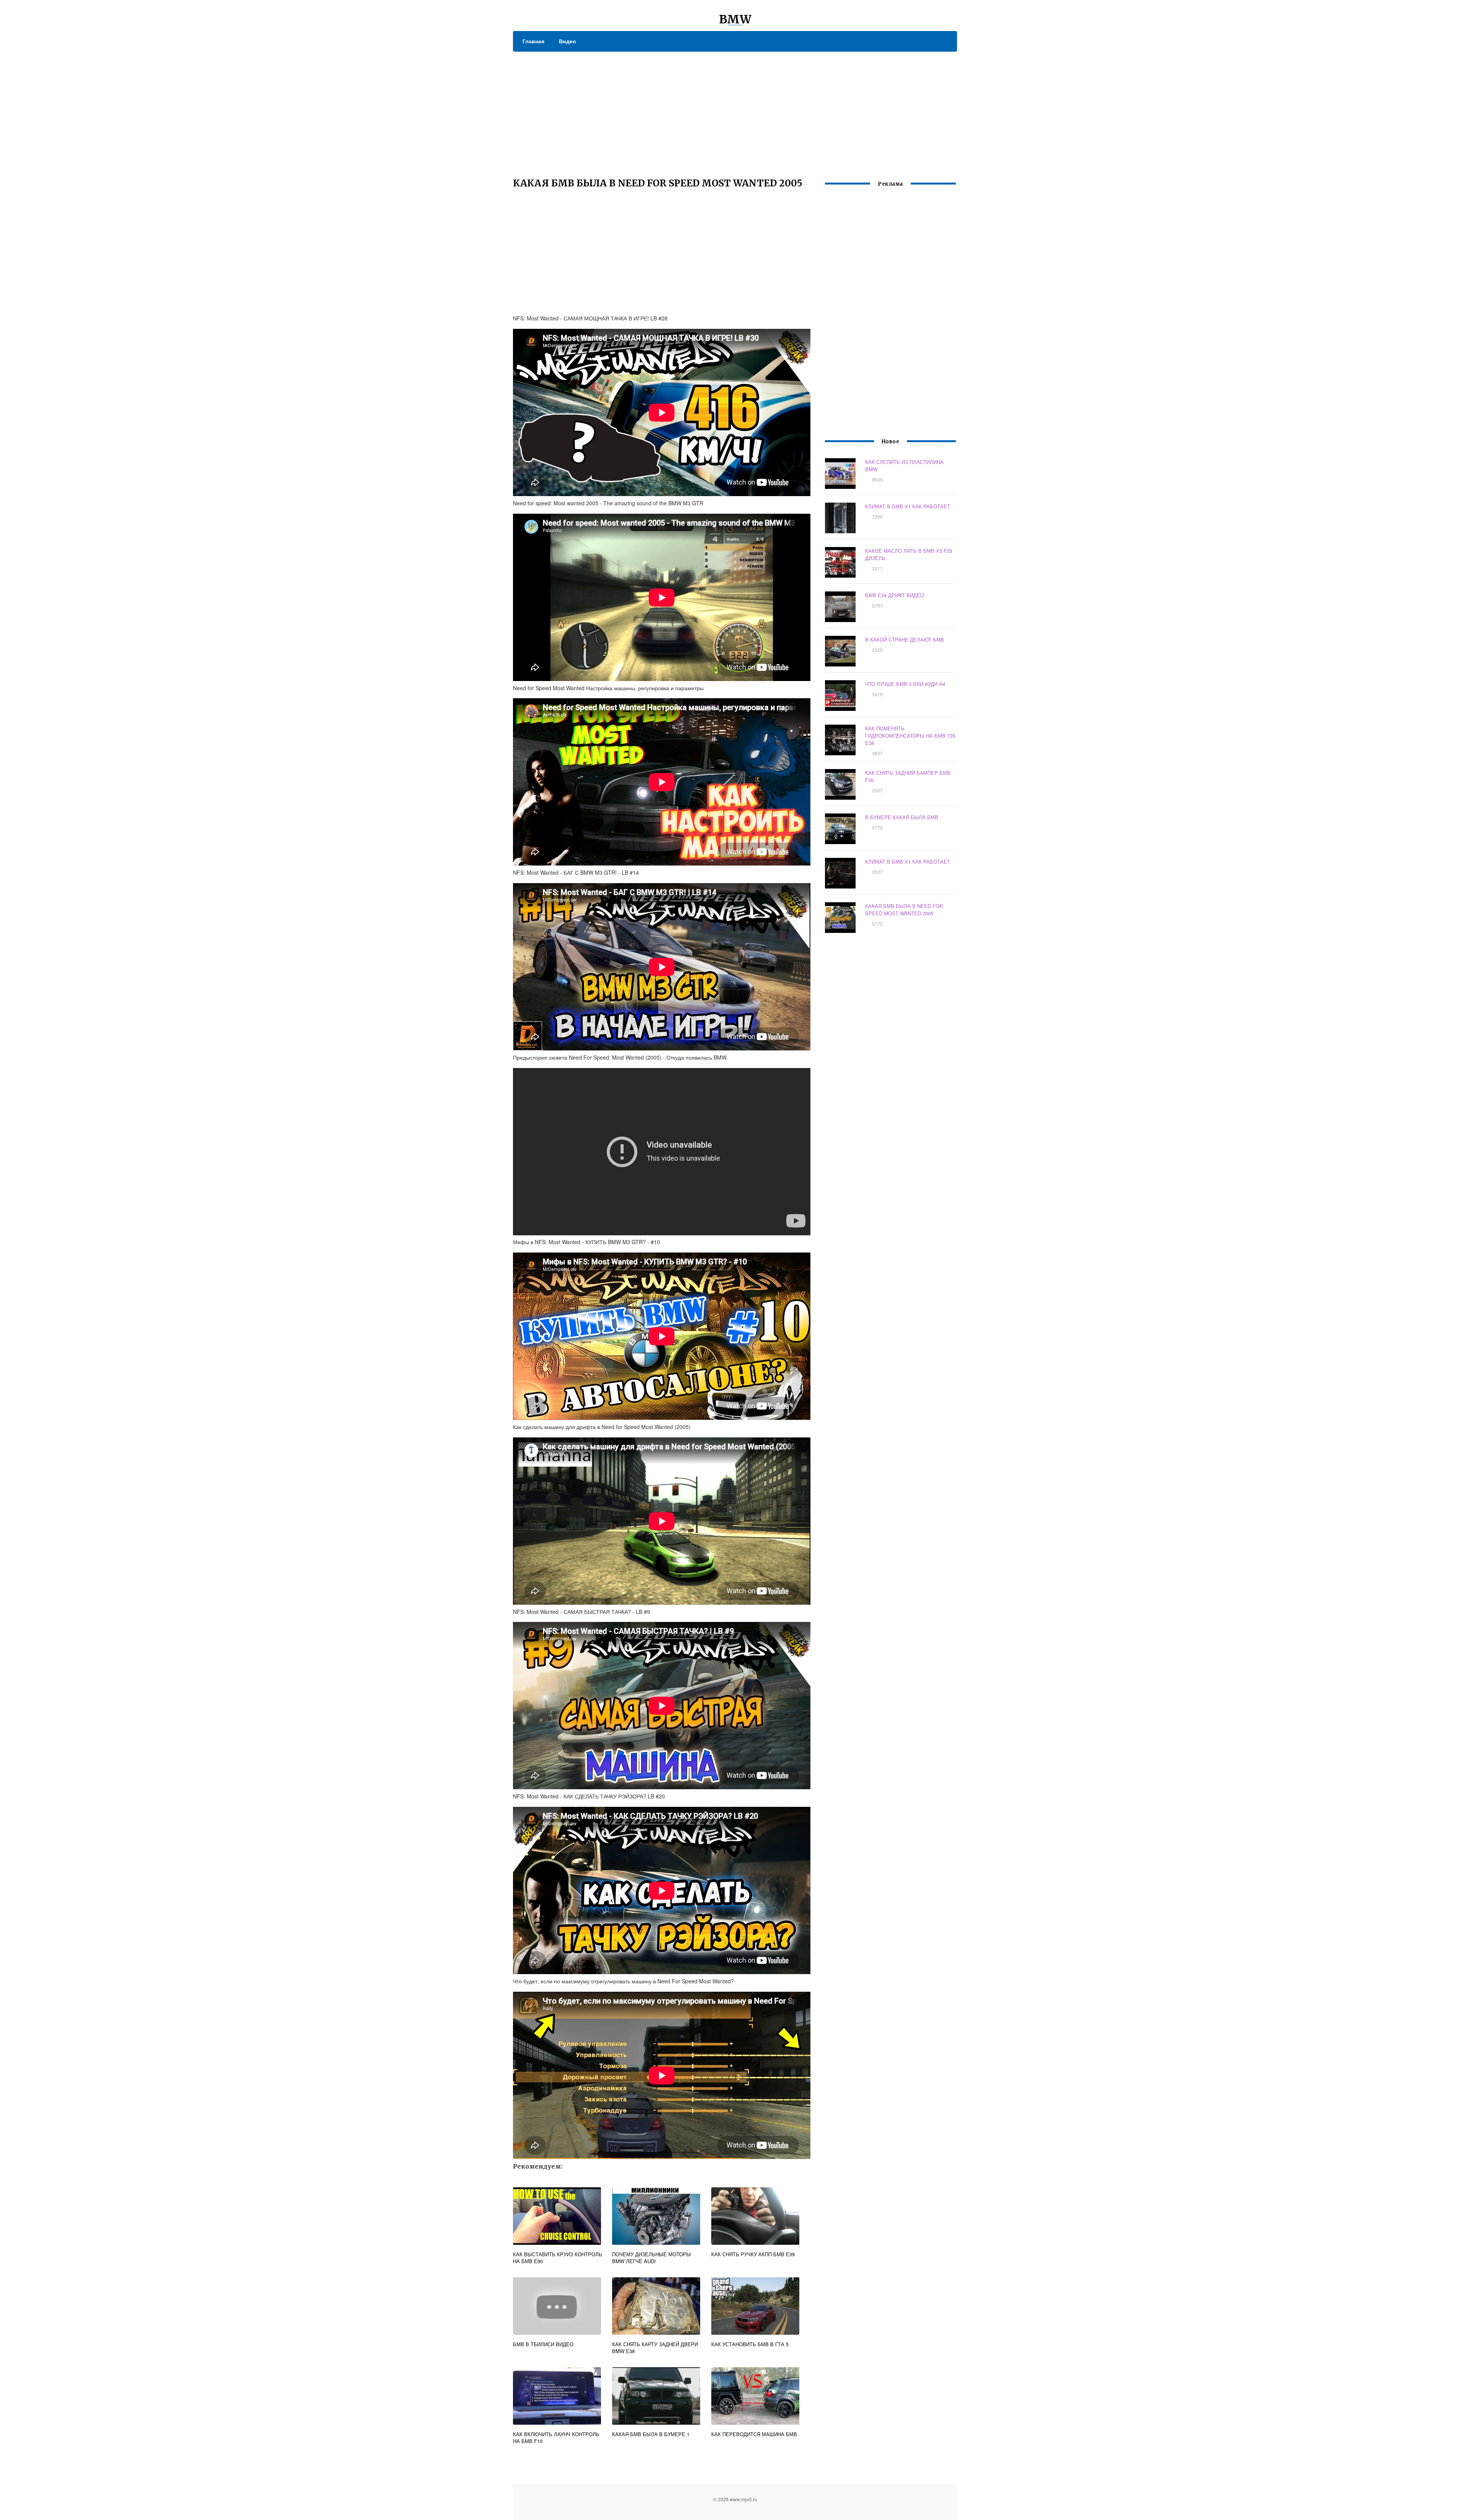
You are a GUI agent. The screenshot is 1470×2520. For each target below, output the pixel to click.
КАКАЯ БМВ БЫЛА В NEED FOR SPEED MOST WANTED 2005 (904, 910)
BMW (735, 19)
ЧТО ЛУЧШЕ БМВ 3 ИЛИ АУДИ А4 (905, 684)
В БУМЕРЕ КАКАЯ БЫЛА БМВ (902, 817)
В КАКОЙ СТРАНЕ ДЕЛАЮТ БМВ (905, 639)
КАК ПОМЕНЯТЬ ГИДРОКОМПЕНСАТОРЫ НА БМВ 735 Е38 (910, 736)
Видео (568, 41)
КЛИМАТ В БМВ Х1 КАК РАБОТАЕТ (908, 506)
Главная (533, 41)
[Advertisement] (735, 109)
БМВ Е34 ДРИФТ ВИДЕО (895, 595)
